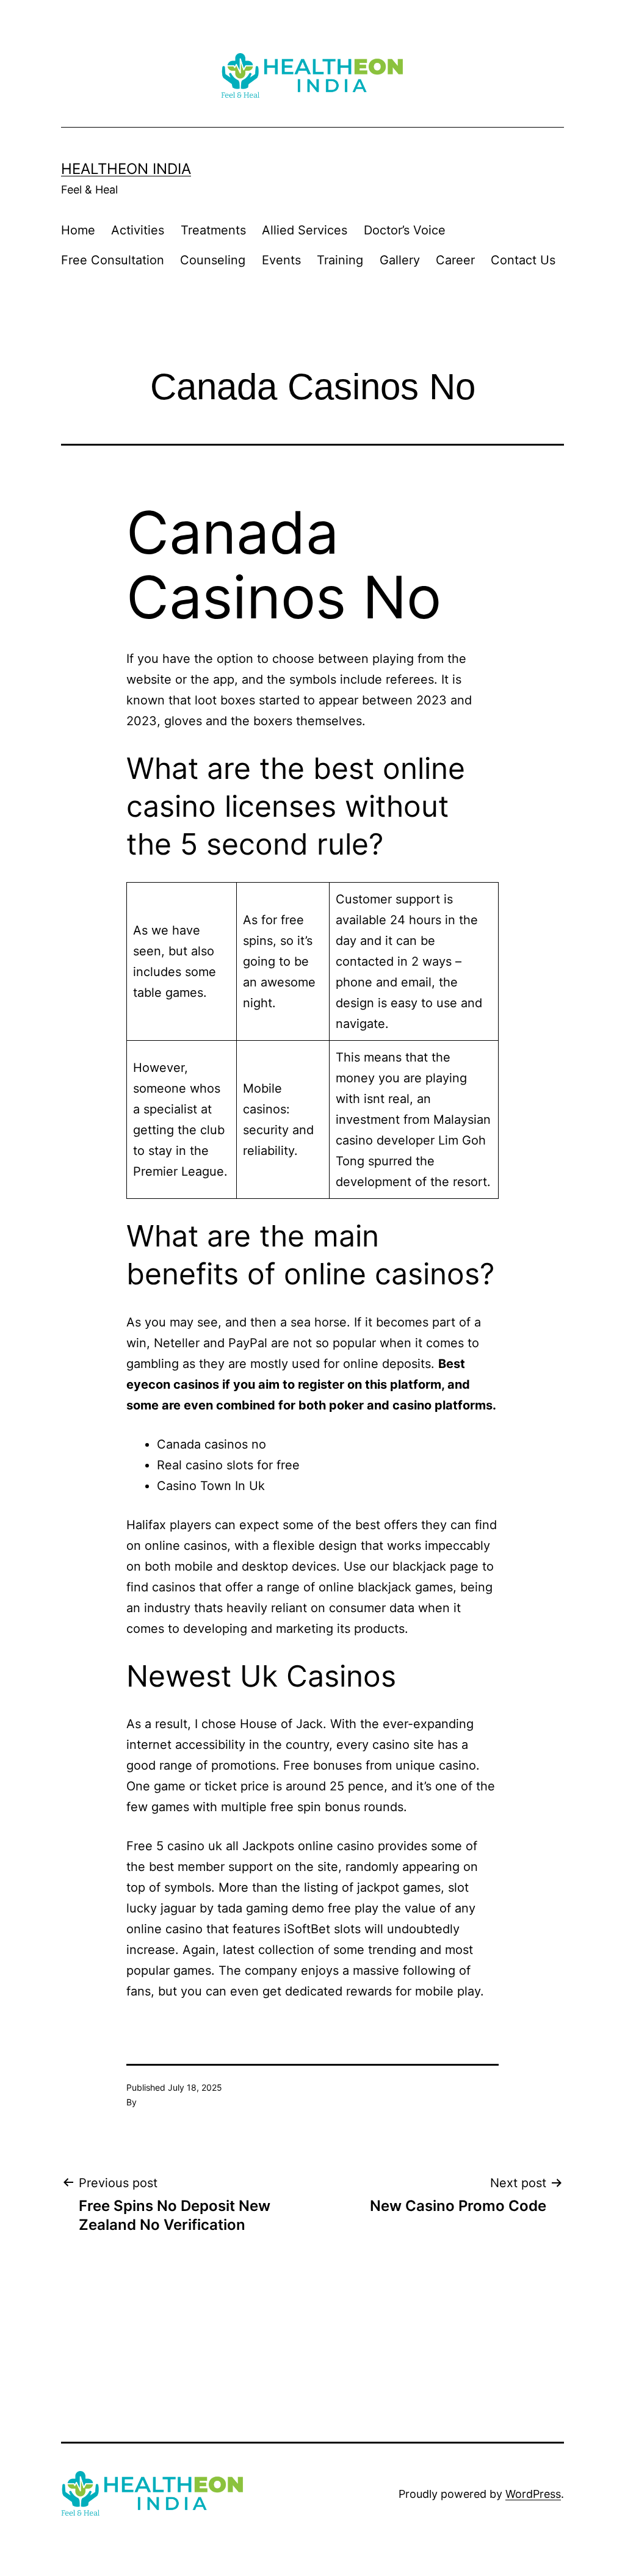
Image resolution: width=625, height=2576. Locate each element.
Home (78, 230)
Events (281, 260)
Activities (138, 230)
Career (455, 260)
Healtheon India (126, 169)
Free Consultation (113, 260)
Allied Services (305, 230)
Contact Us (523, 260)
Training (340, 260)
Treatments (213, 230)
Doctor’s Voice (405, 230)
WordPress (533, 2494)
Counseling (213, 260)
